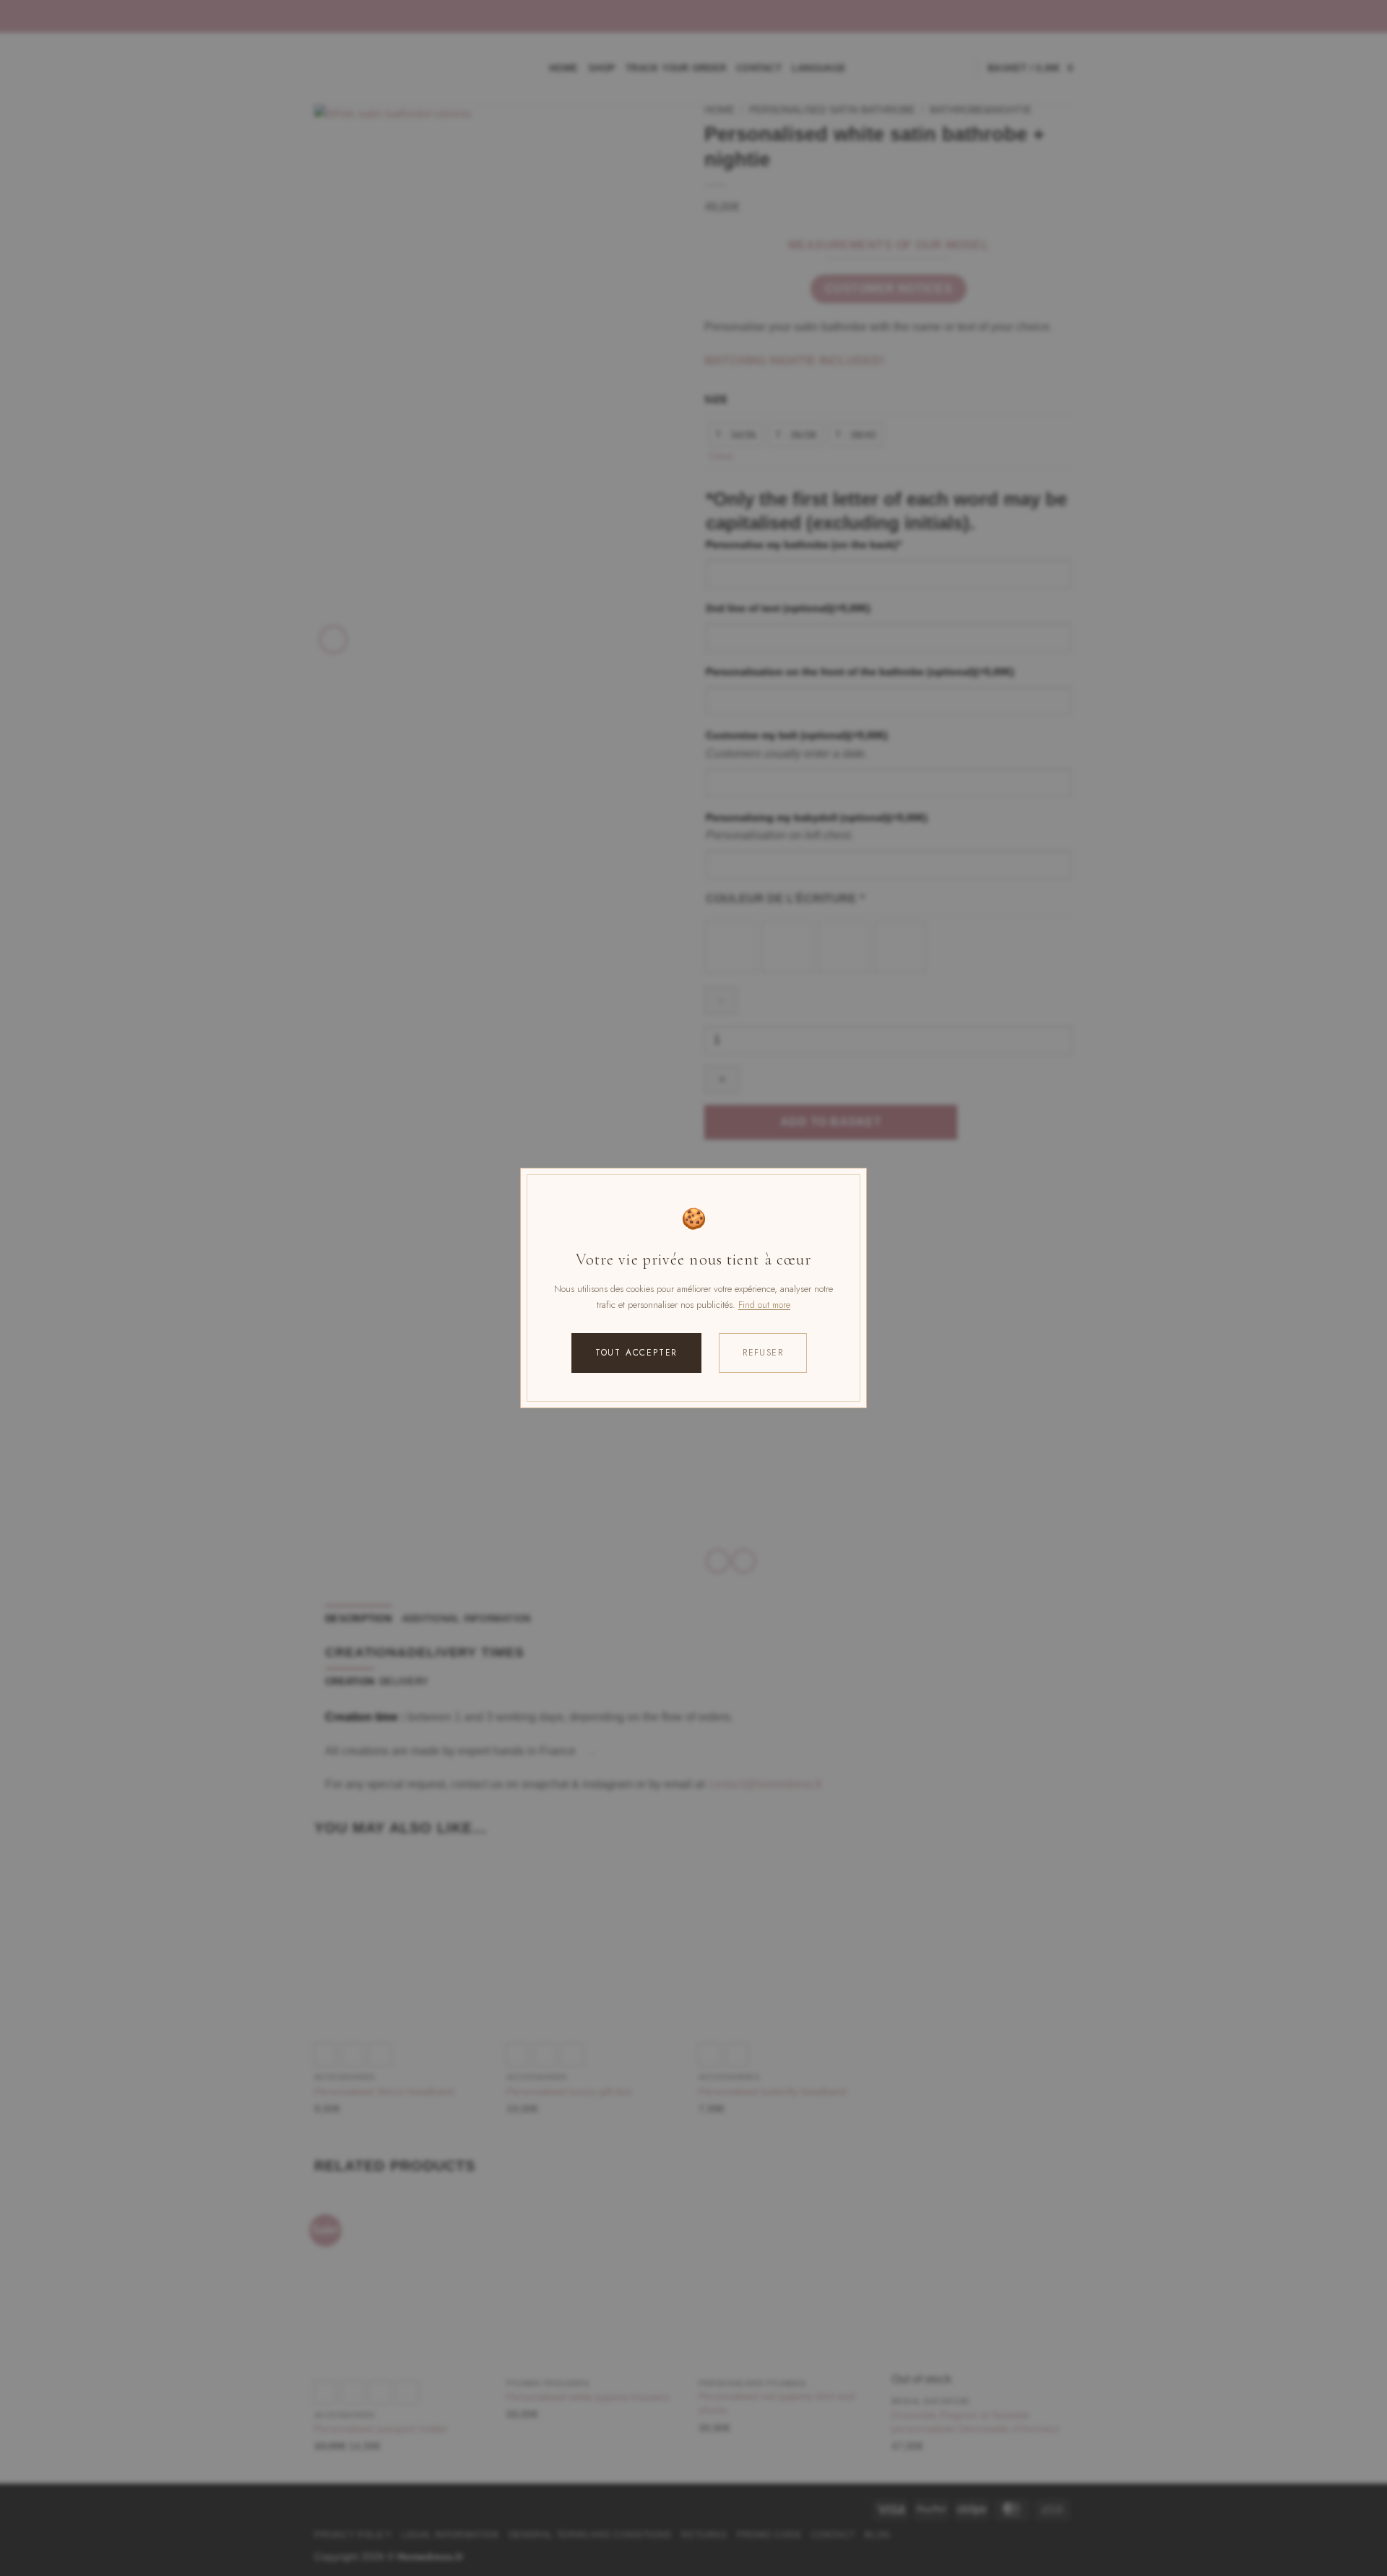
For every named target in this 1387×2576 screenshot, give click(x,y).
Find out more (764, 1305)
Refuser (763, 1353)
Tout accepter (636, 1353)
